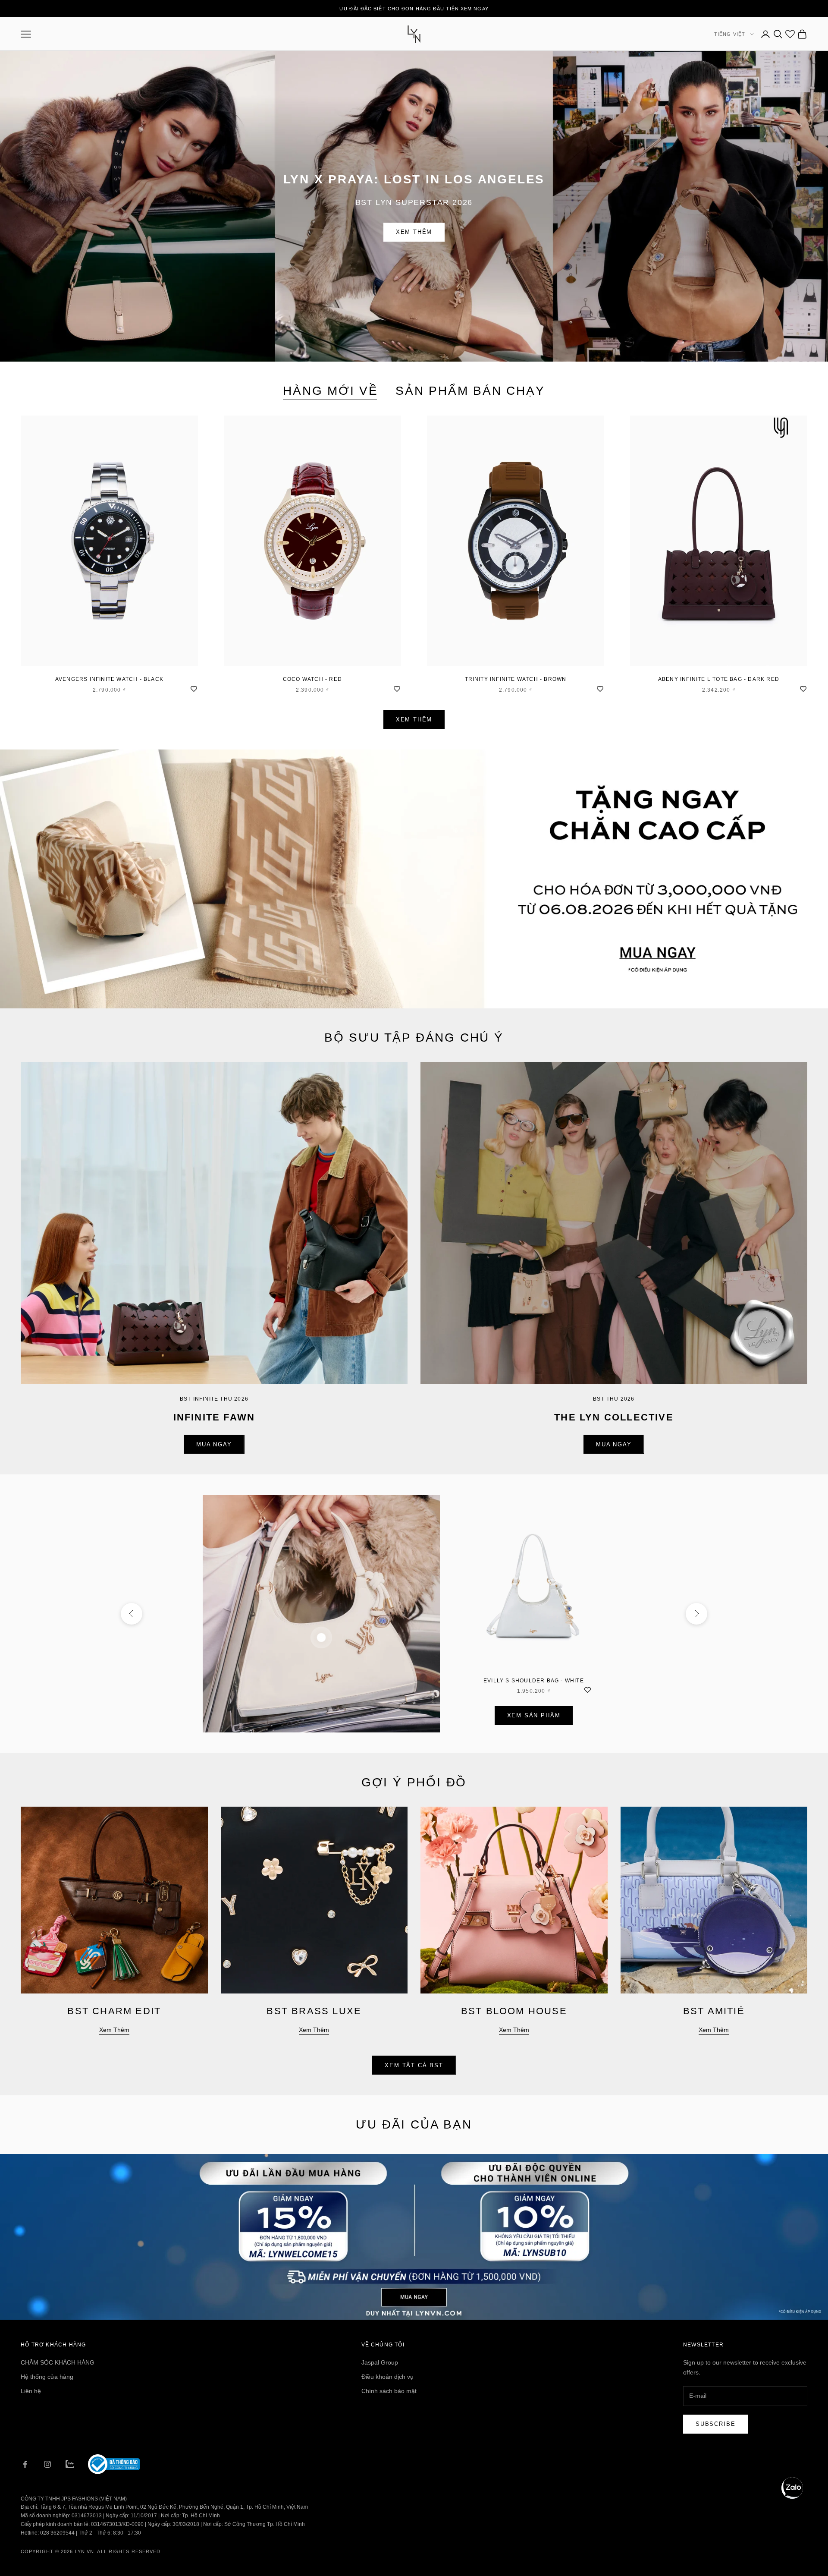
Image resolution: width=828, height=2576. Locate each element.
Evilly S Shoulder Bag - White (534, 1681)
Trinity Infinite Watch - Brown (516, 679)
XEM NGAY (475, 9)
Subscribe (715, 2424)
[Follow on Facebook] (25, 2464)
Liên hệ (31, 2391)
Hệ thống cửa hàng (47, 2377)
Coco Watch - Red (312, 679)
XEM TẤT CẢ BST (414, 2065)
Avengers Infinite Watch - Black (109, 679)
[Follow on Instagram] (47, 2464)
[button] (792, 2488)
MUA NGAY (214, 1444)
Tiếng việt (730, 34)
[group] (414, 879)
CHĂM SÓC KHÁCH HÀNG (58, 2362)
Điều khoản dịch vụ (387, 2377)
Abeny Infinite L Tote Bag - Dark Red (719, 679)
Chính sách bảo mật (389, 2391)
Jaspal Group (380, 2362)
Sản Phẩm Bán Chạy (470, 391)
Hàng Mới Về (331, 391)
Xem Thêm (414, 232)
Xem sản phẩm (534, 1715)
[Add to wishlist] (194, 688)
